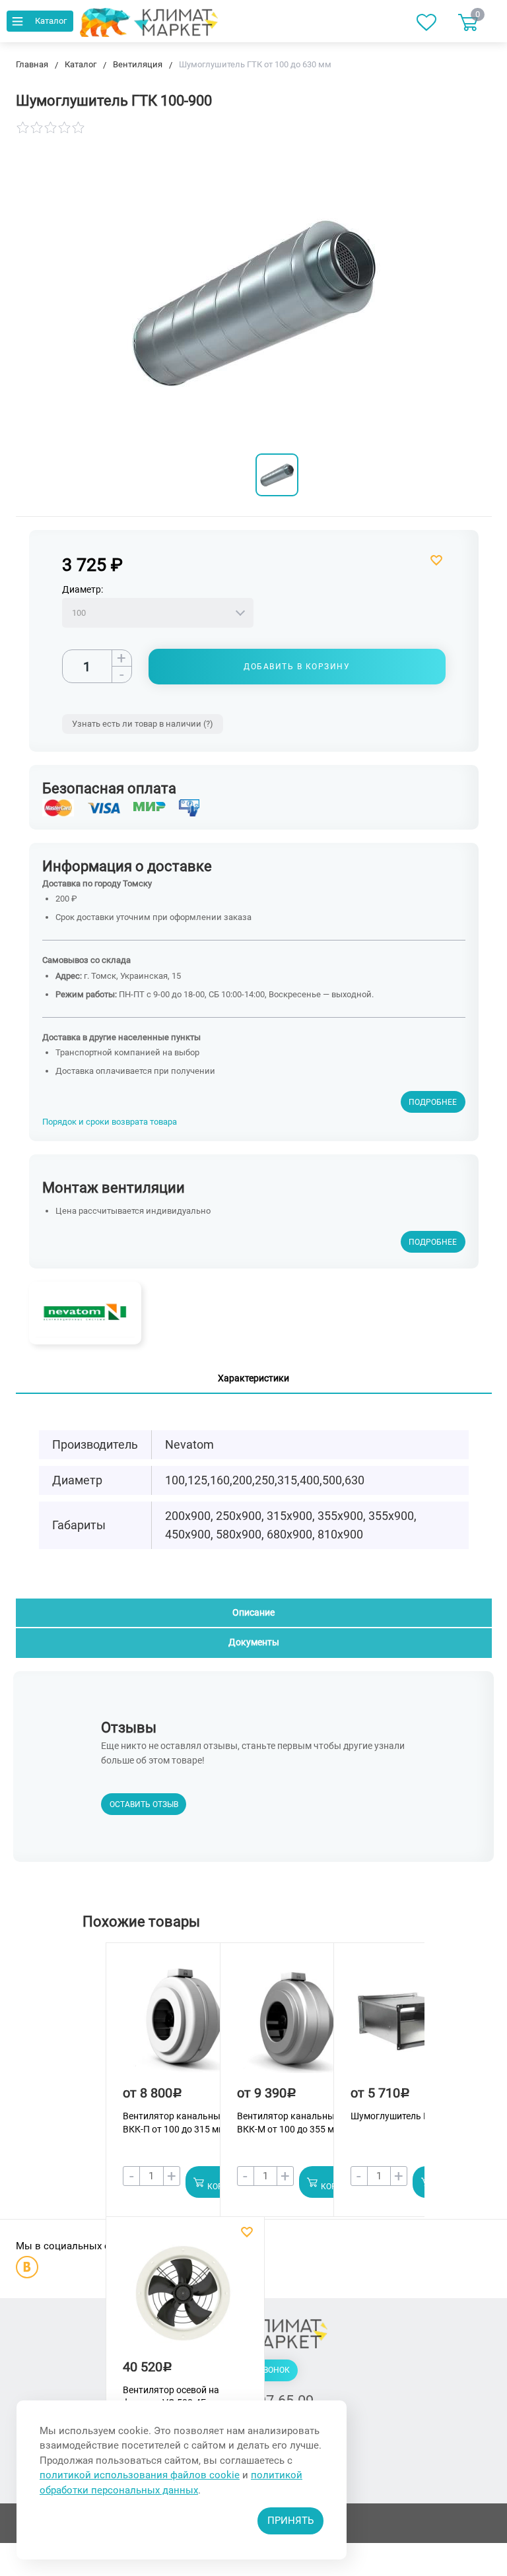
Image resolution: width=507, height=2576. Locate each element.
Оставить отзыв (144, 1804)
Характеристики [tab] (253, 1378)
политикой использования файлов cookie (140, 2475)
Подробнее (433, 1102)
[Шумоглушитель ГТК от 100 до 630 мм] (277, 475)
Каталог (51, 21)
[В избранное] (350, 560)
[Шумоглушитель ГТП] (411, 2026)
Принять (290, 2521)
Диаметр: (83, 589)
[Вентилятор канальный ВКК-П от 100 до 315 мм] (183, 2026)
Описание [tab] (253, 1612)
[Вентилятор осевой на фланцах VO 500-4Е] (183, 2300)
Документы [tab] (254, 1642)
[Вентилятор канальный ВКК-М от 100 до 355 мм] (297, 2026)
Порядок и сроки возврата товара (110, 1122)
